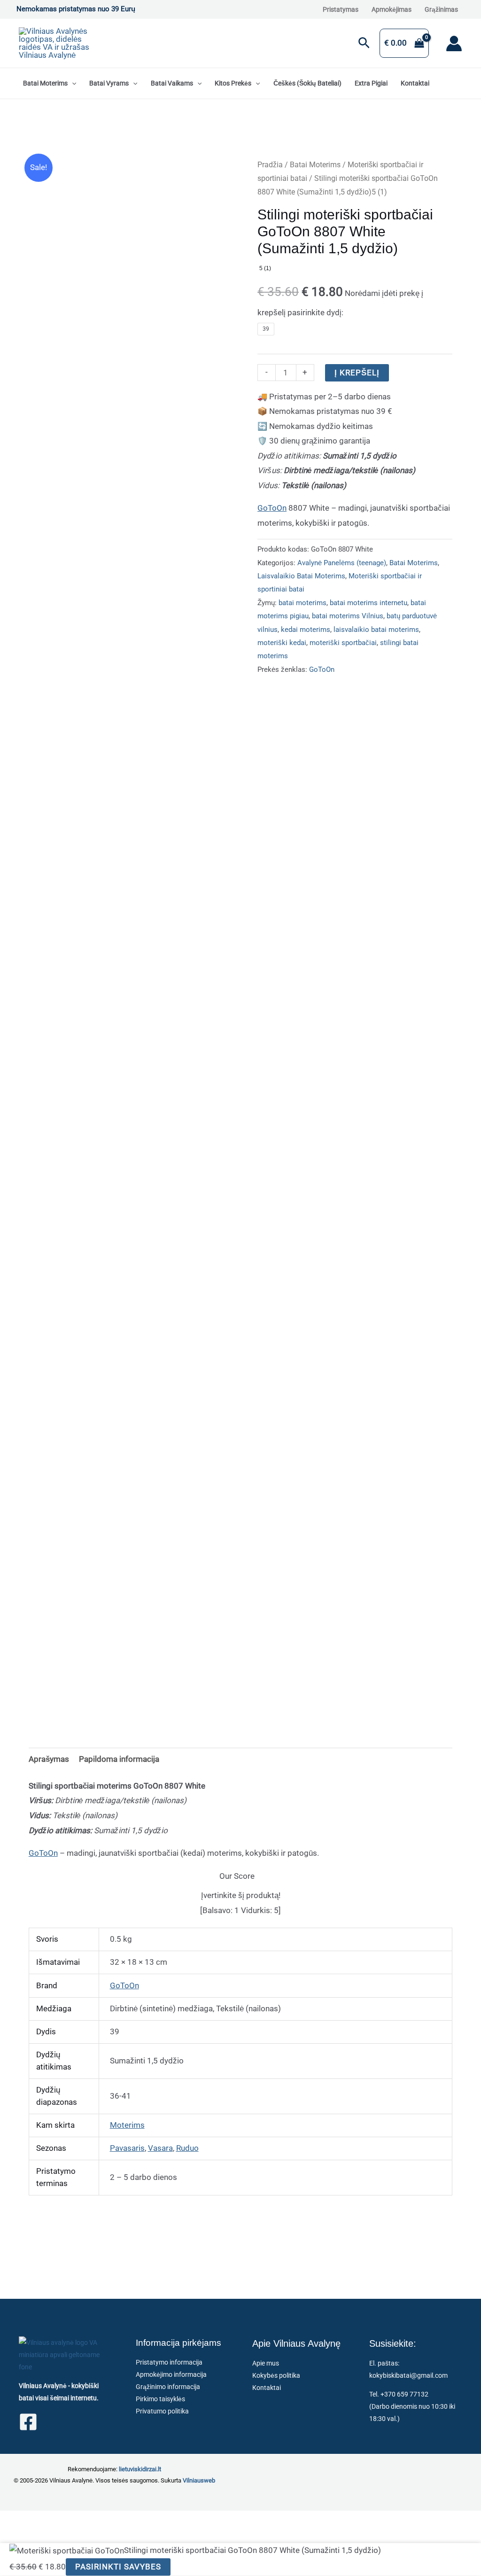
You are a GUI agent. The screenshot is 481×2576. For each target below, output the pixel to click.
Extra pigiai (371, 83)
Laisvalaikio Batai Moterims (301, 576)
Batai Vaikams (172, 83)
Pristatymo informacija (169, 2362)
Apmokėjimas (392, 9)
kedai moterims (306, 630)
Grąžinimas (441, 9)
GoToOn (272, 508)
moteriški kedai (282, 643)
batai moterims (303, 603)
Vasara (160, 2148)
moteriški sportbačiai (343, 643)
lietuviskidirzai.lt (140, 2469)
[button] (364, 43)
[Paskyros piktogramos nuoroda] (454, 43)
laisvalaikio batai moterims (376, 630)
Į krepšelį (357, 373)
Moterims (127, 2125)
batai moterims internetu (369, 603)
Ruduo (187, 2148)
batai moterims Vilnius (348, 616)
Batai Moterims (45, 83)
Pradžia (270, 165)
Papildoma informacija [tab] (119, 1759)
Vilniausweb (199, 2480)
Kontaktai (415, 83)
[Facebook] (28, 2422)
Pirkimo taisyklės (160, 2399)
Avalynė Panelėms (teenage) (342, 563)
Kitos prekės (233, 83)
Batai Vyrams (109, 83)
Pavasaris (127, 2148)
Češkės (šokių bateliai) (307, 83)
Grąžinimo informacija (168, 2387)
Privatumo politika (162, 2411)
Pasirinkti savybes (118, 2567)
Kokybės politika (276, 2375)
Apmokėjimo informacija (171, 2374)
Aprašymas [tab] (49, 1759)
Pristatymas (341, 9)
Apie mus (266, 2363)
